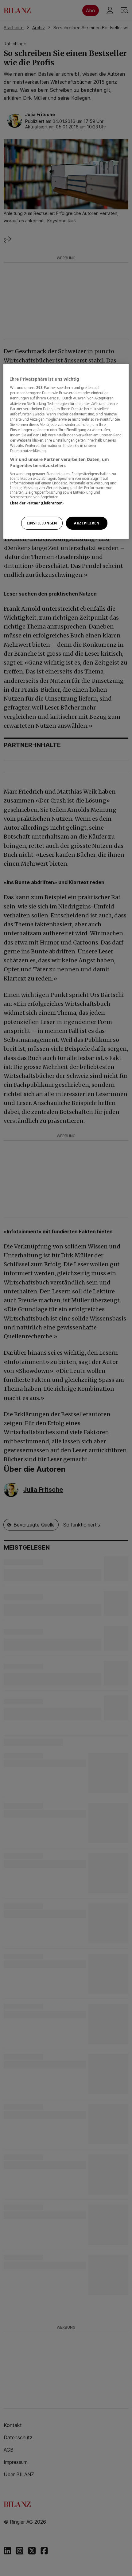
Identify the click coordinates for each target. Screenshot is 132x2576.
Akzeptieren (87, 523)
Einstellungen (42, 523)
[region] (66, 451)
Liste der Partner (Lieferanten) (37, 503)
